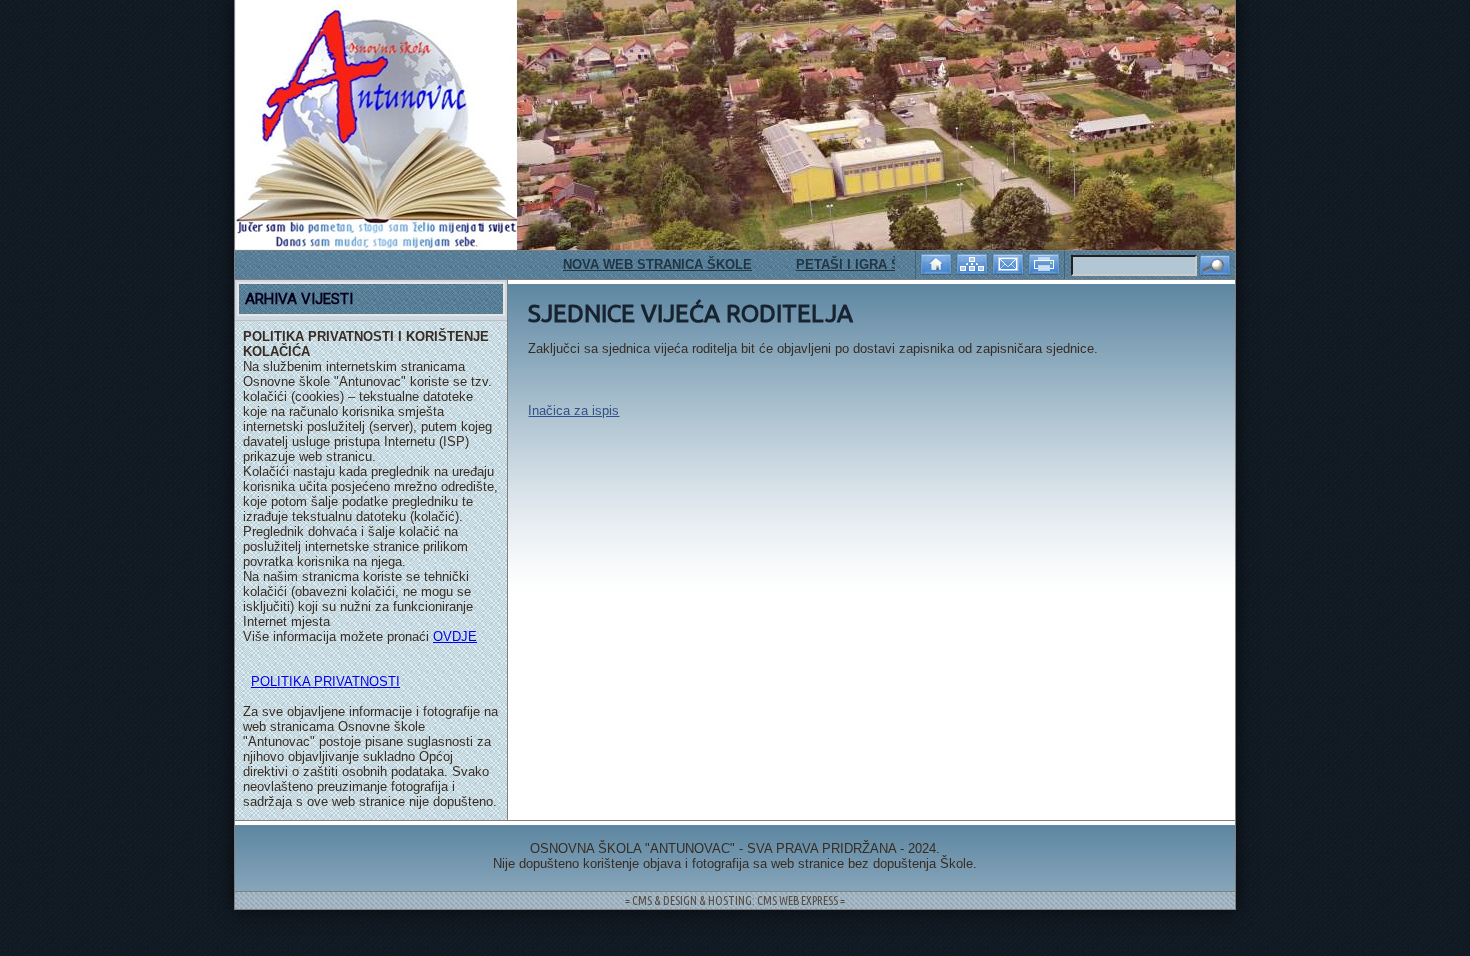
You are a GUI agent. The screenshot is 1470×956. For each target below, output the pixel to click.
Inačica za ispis (573, 410)
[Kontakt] (1010, 262)
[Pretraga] (1215, 266)
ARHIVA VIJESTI (299, 299)
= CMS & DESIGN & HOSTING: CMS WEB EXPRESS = (735, 900)
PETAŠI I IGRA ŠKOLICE (856, 264)
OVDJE (455, 636)
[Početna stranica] (938, 262)
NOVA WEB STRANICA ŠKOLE (641, 264)
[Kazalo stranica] (974, 262)
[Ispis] (1046, 262)
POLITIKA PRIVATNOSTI (325, 681)
